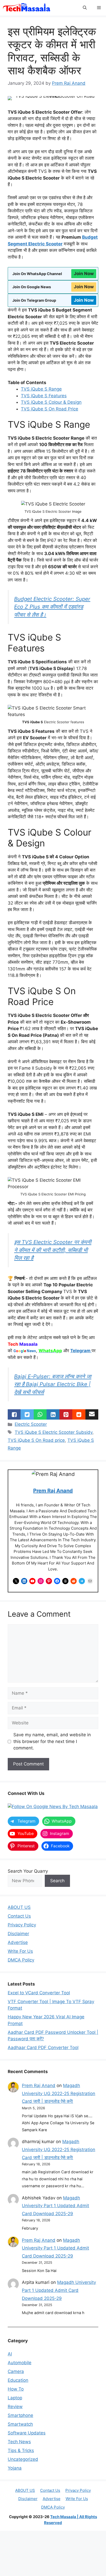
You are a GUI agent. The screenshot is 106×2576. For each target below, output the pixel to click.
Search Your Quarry (28, 1871)
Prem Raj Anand (53, 1491)
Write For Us (20, 1951)
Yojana (15, 2468)
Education (18, 2380)
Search (57, 1881)
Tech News (19, 2442)
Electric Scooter (31, 1424)
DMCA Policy (21, 1960)
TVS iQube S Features (44, 396)
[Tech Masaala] (27, 8)
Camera (16, 2371)
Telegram (81, 1351)
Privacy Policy (22, 1925)
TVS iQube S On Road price (36, 1440)
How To (16, 2389)
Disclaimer (18, 1934)
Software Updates (27, 2433)
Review (15, 2407)
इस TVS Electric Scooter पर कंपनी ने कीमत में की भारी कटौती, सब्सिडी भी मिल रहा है (53, 1250)
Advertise (18, 1942)
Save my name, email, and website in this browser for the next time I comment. (52, 1741)
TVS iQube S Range (41, 389)
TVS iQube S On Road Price (50, 409)
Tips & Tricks (21, 2450)
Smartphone (20, 2415)
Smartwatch (20, 2424)
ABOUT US (19, 1907)
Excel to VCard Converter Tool (39, 1993)
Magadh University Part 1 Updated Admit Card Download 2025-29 (55, 2206)
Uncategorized (23, 2459)
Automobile (20, 2363)
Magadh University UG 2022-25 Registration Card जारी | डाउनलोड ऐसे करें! (59, 2093)
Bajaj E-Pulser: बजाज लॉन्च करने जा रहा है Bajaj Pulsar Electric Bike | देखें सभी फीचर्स (53, 1384)
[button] (85, 8)
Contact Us (19, 1916)
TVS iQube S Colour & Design (51, 402)
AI (10, 2354)
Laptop (15, 2398)
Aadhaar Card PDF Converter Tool (43, 2048)
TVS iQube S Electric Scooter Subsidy (54, 1432)
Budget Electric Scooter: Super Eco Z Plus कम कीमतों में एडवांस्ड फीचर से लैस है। (52, 607)
